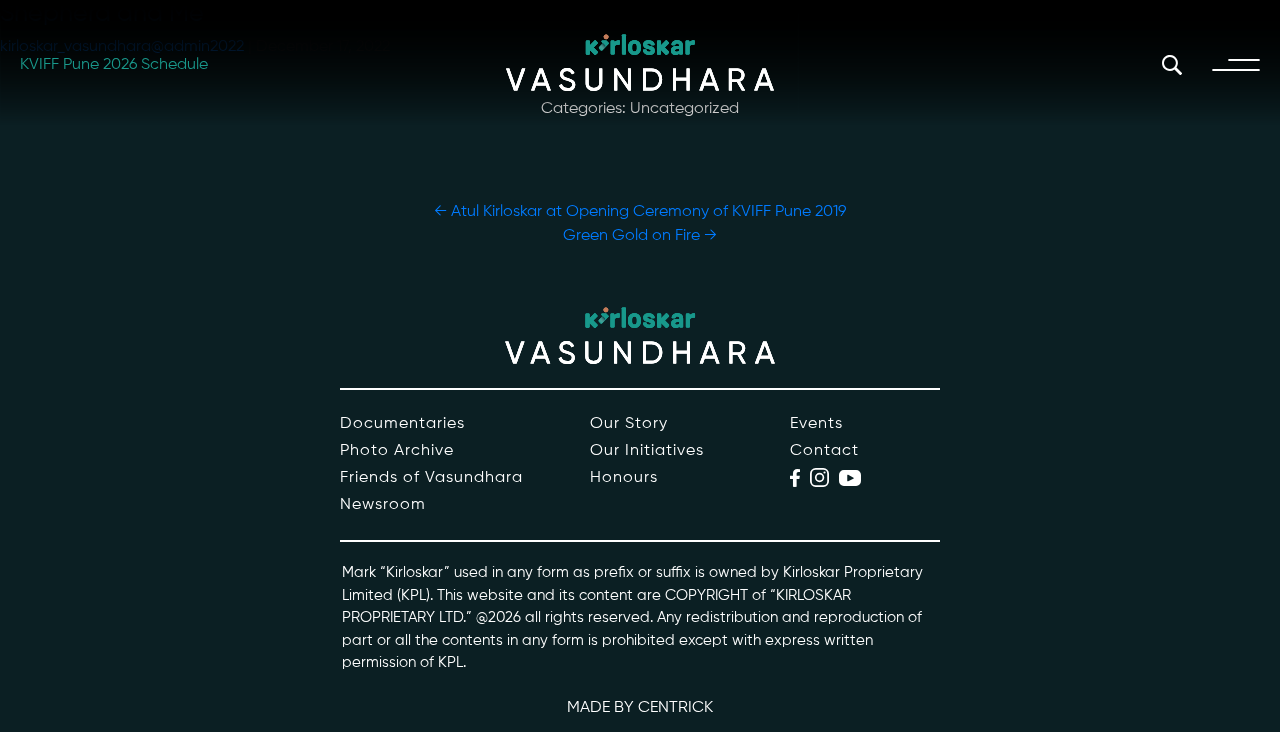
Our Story (629, 424)
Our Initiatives (647, 451)
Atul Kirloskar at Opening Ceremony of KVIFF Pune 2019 (640, 212)
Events (816, 424)
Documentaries (402, 424)
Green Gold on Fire (640, 236)
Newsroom (383, 505)
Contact (824, 451)
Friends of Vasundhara (431, 478)
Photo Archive (397, 451)
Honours (624, 478)
